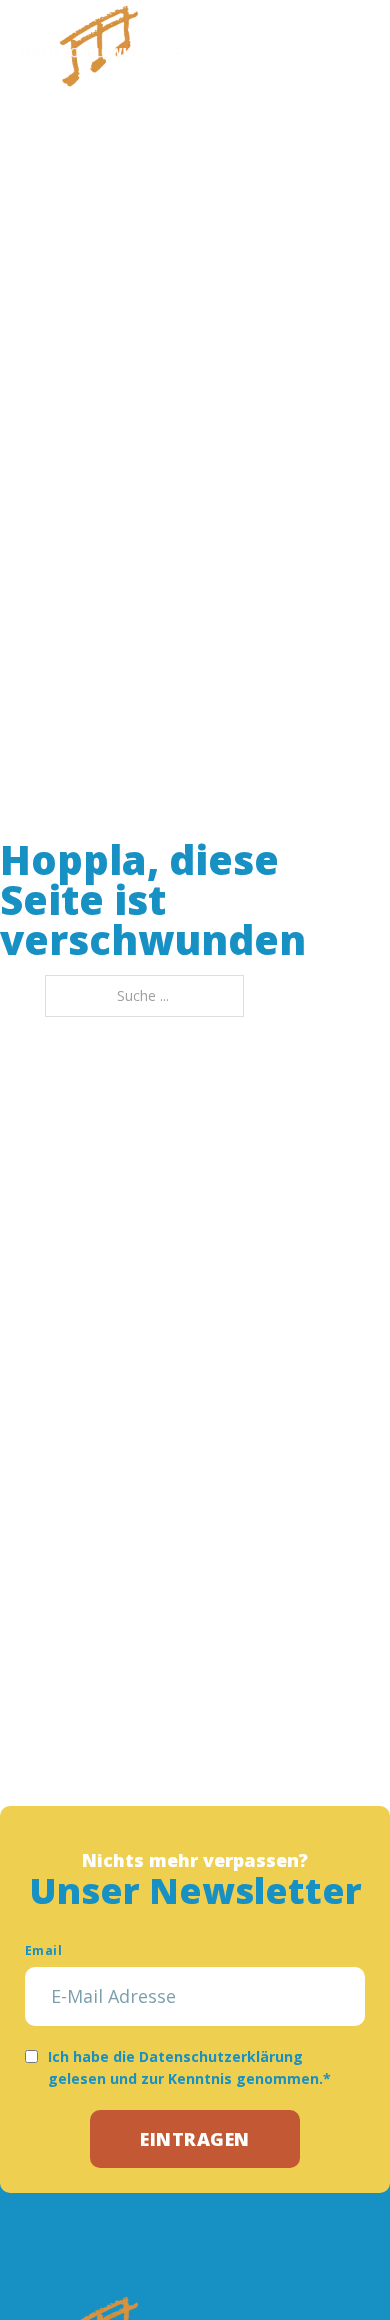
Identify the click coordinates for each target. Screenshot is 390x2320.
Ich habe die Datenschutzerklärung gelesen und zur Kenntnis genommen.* (189, 2067)
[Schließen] (355, 45)
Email (43, 1950)
